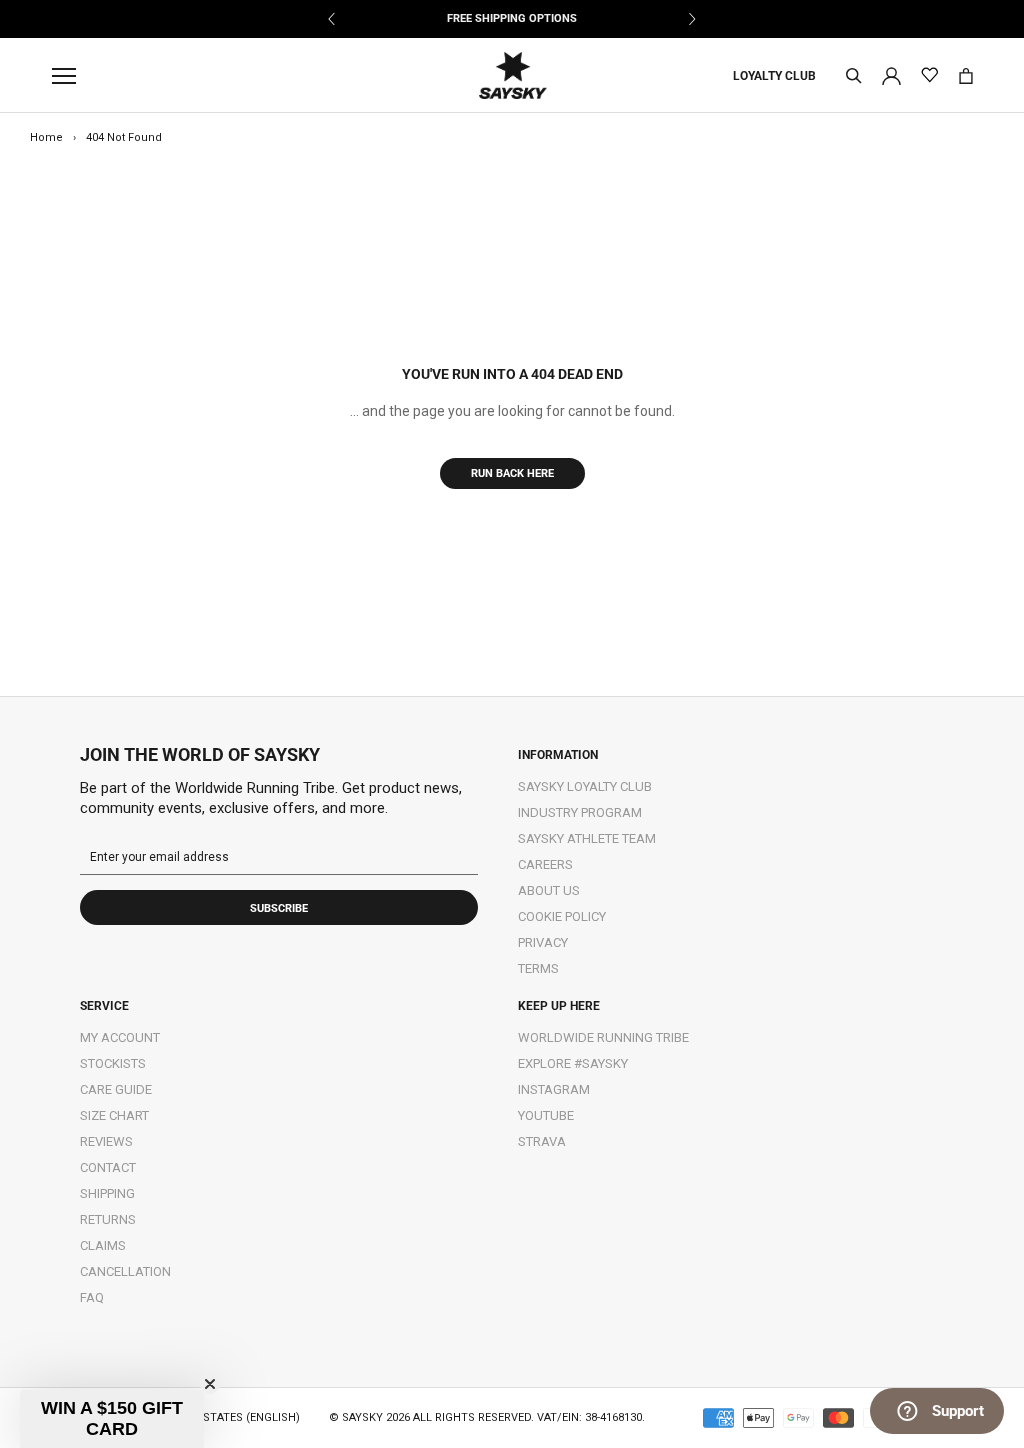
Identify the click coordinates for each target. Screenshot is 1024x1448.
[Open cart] (966, 76)
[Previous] (332, 19)
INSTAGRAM (554, 1089)
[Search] (854, 76)
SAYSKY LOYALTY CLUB (585, 786)
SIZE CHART (114, 1115)
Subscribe (279, 908)
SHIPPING (107, 1193)
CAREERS (545, 864)
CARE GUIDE (116, 1089)
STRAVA (542, 1141)
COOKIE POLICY (562, 916)
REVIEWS (106, 1141)
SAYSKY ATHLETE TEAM (587, 838)
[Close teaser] (210, 1384)
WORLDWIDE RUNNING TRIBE (603, 1037)
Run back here (512, 473)
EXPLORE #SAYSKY (573, 1063)
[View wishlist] (929, 75)
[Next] (691, 19)
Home (46, 137)
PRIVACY (543, 942)
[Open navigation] (69, 76)
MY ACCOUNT (120, 1037)
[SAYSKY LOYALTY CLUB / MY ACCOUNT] (891, 74)
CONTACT (108, 1167)
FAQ (92, 1297)
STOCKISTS (113, 1063)
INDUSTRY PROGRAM (580, 812)
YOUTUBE (546, 1115)
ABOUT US (549, 890)
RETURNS (108, 1219)
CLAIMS (103, 1245)
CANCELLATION (125, 1271)
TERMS (538, 968)
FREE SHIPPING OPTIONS (512, 18)
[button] (112, 1419)
